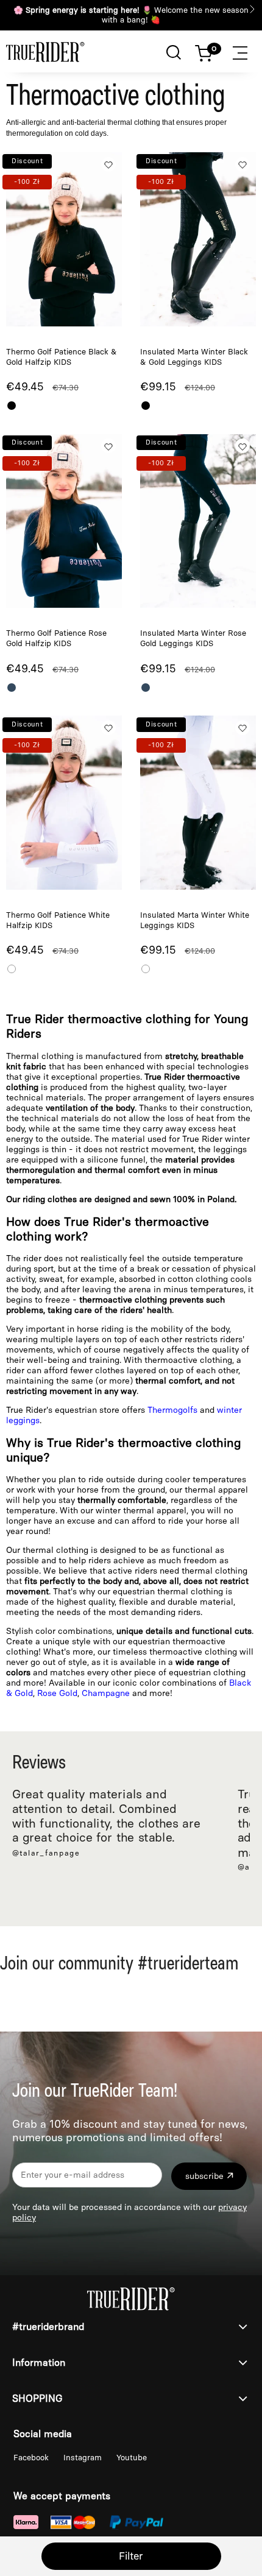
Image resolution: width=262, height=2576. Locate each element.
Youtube (132, 2458)
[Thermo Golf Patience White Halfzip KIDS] (64, 802)
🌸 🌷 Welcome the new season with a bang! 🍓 (131, 15)
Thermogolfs (174, 1410)
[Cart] (210, 51)
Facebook (32, 2458)
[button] (247, 51)
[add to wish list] (108, 164)
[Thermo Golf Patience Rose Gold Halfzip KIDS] (64, 521)
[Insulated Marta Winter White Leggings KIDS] (198, 802)
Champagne (106, 1693)
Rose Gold (57, 1693)
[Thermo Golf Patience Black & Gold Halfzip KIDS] (64, 239)
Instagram (84, 2458)
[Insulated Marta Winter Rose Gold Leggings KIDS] (198, 521)
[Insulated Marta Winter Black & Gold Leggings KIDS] (198, 239)
